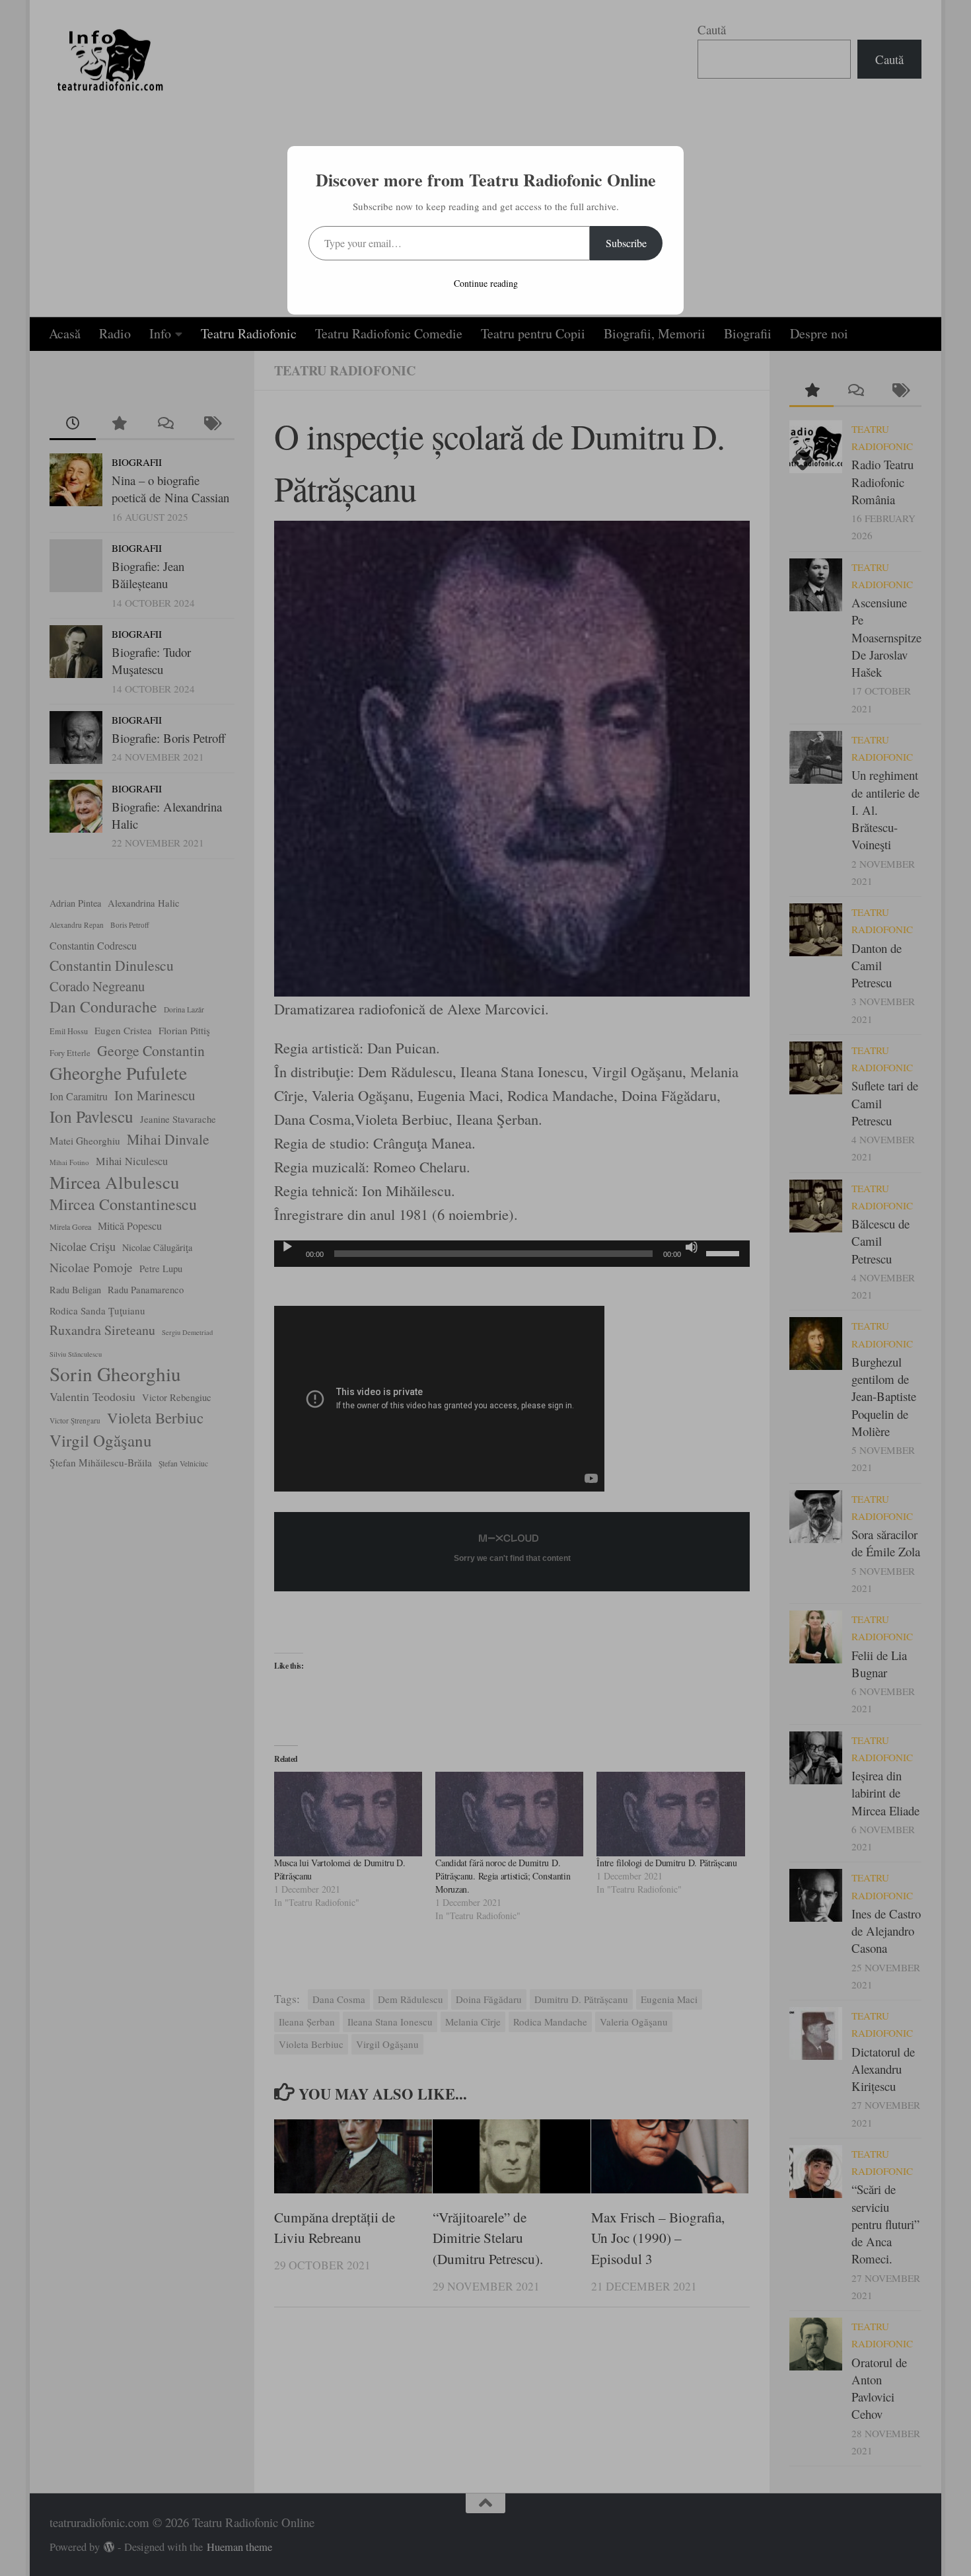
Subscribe (626, 243)
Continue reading (486, 283)
